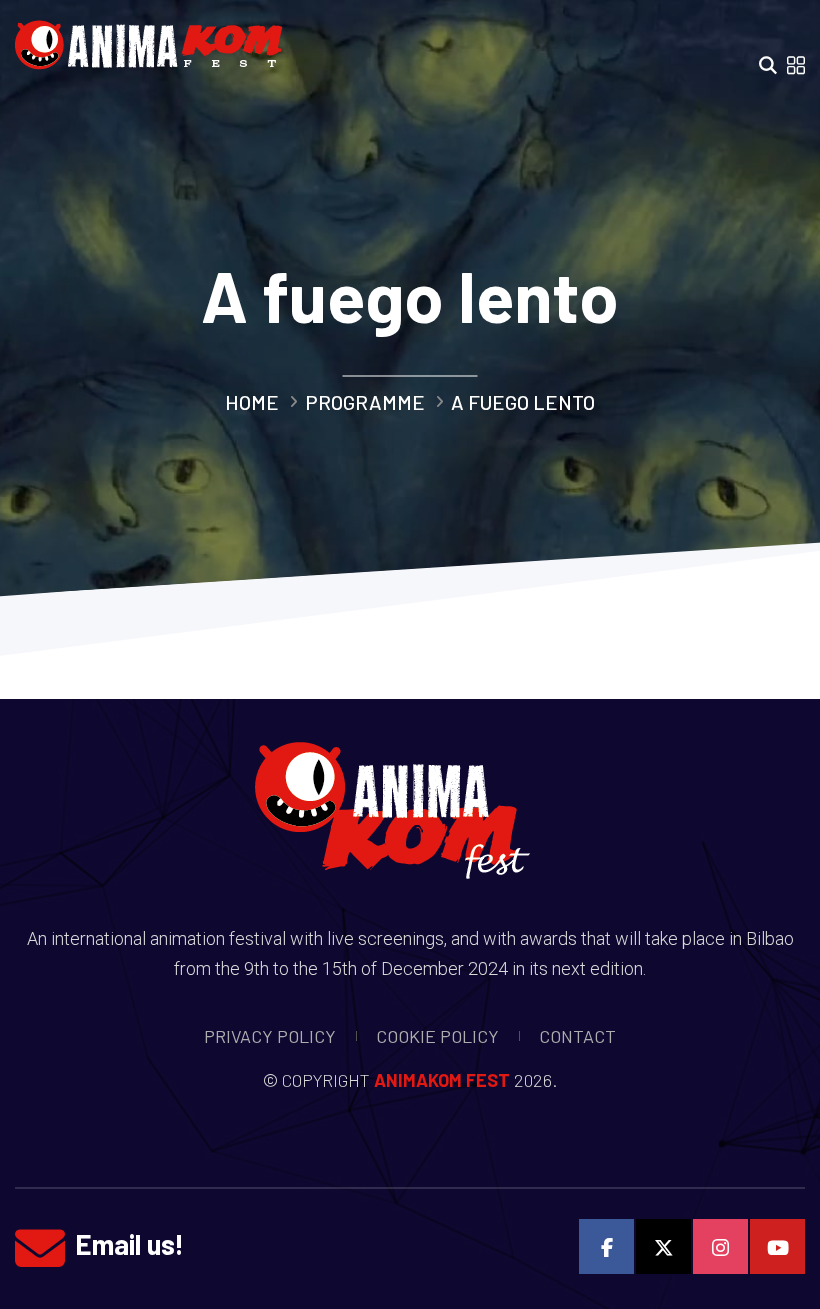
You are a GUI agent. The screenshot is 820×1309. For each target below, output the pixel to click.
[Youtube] (777, 1246)
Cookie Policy (437, 1036)
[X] (663, 1246)
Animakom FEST (442, 1080)
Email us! (129, 1244)
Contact (577, 1036)
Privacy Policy (270, 1036)
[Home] (156, 39)
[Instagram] (720, 1246)
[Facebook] (606, 1246)
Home (252, 402)
